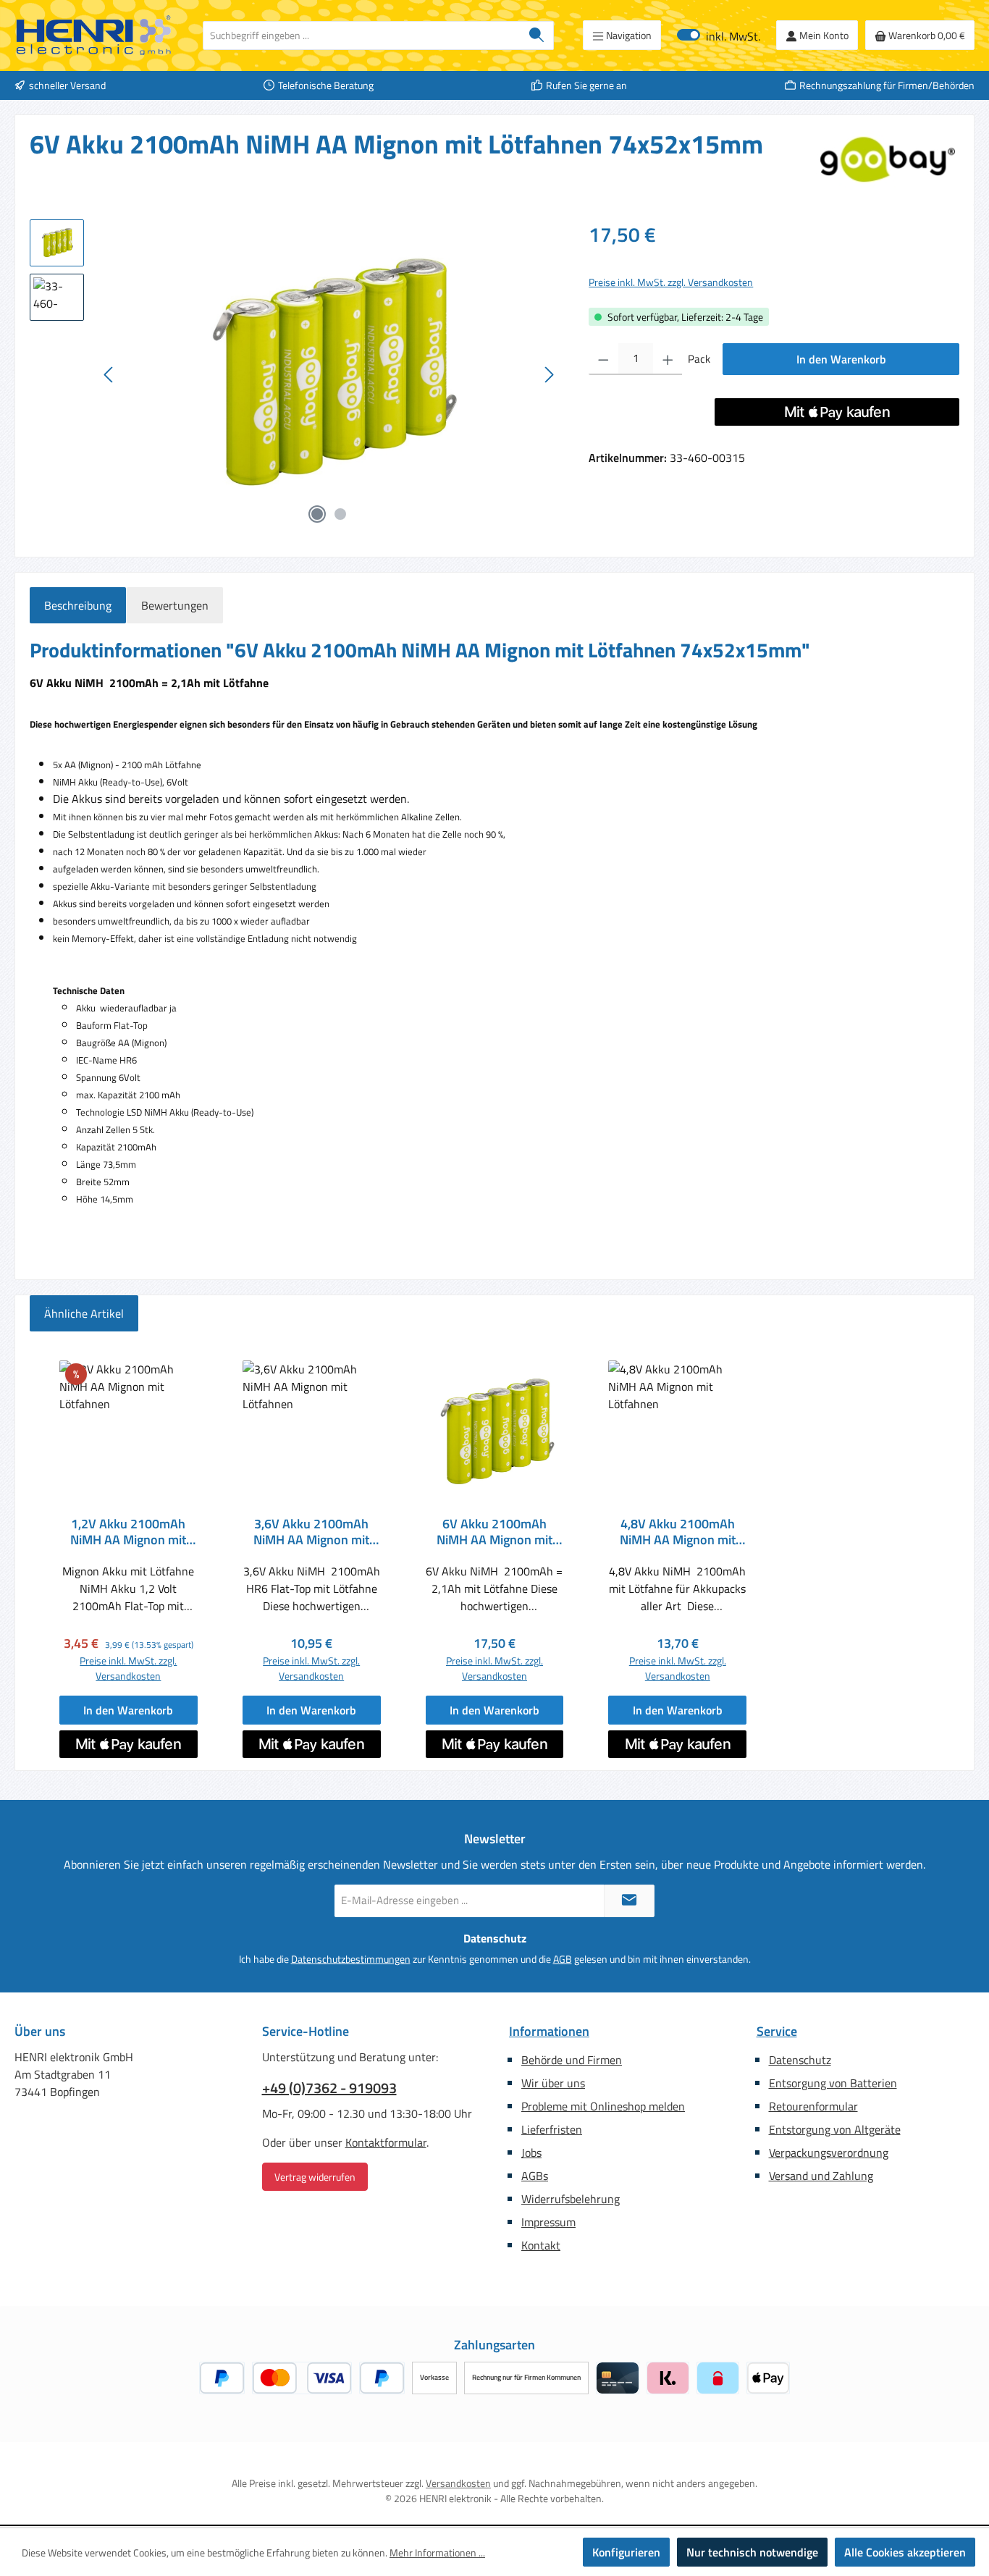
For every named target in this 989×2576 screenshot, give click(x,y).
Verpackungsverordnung (829, 2152)
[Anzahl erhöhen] (668, 359)
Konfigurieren (626, 2552)
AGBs (535, 2176)
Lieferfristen (552, 2129)
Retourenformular (813, 2106)
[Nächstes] (549, 375)
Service (777, 2031)
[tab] (78, 605)
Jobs (531, 2152)
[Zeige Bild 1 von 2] (317, 514)
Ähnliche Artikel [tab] (84, 1313)
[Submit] (629, 1901)
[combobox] (362, 35)
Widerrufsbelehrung (571, 2199)
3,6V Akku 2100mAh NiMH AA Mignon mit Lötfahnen (311, 1532)
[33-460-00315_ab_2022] (329, 375)
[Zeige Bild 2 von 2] (340, 514)
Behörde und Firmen (572, 2060)
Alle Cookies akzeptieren (905, 2552)
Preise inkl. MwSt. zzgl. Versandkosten (671, 282)
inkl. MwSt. (719, 35)
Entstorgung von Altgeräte (835, 2129)
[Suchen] (537, 35)
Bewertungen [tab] (175, 605)
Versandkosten (458, 2483)
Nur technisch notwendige (752, 2552)
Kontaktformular (386, 2142)
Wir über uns (553, 2083)
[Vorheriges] (109, 375)
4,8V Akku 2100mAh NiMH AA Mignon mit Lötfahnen (678, 1532)
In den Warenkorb (841, 359)
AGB (563, 1959)
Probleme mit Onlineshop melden (603, 2106)
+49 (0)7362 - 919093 (329, 2088)
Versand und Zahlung (821, 2176)
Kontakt (541, 2245)
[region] (295, 375)
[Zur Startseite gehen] (94, 35)
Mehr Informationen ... (437, 2552)
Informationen (549, 2031)
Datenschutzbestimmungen (351, 1959)
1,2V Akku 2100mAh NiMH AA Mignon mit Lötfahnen (128, 1532)
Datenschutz (800, 2060)
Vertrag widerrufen (315, 2177)
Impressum (548, 2222)
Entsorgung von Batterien (833, 2083)
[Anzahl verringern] (603, 359)
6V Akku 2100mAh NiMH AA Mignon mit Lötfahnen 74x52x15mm (494, 1532)
